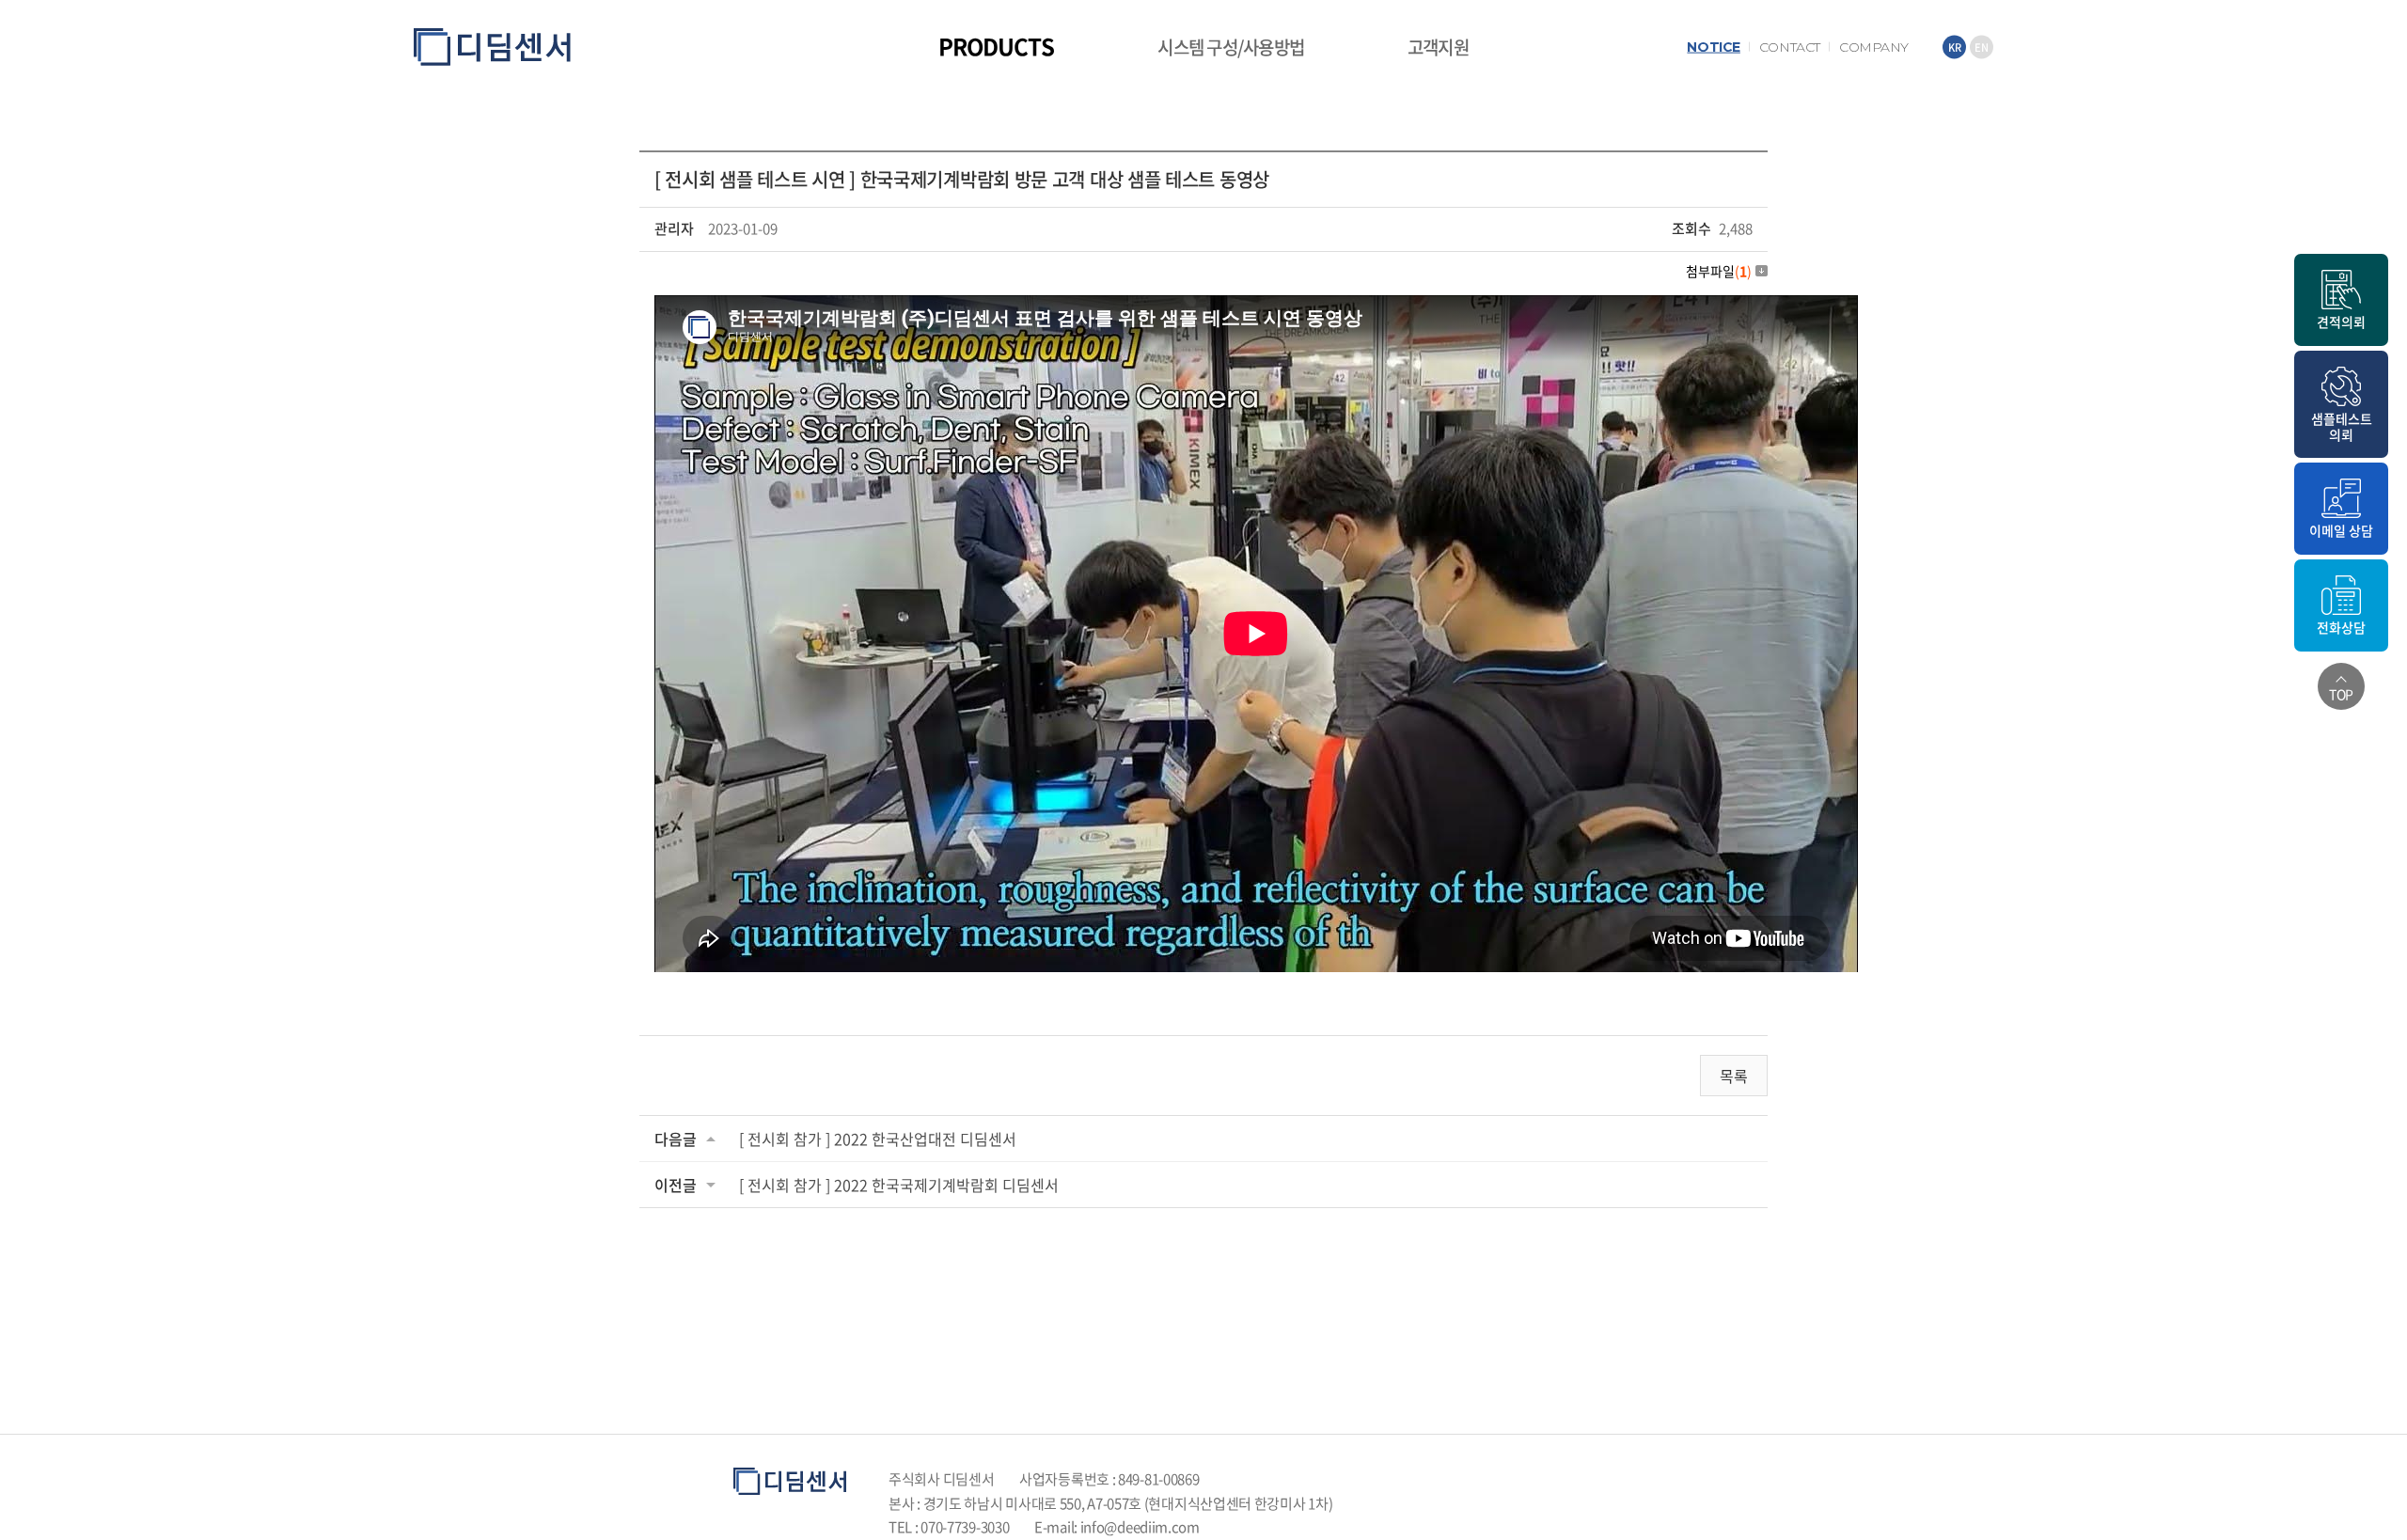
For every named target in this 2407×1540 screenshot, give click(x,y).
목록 (1734, 1076)
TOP (2341, 694)
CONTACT (1790, 47)
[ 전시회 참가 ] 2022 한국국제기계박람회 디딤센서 (899, 1185)
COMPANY (1874, 47)
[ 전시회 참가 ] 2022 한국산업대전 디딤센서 (878, 1139)
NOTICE (1713, 47)
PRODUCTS (996, 46)
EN (1982, 47)
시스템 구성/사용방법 (1231, 47)
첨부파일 (1719, 271)
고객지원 (1438, 47)
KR (1955, 47)
